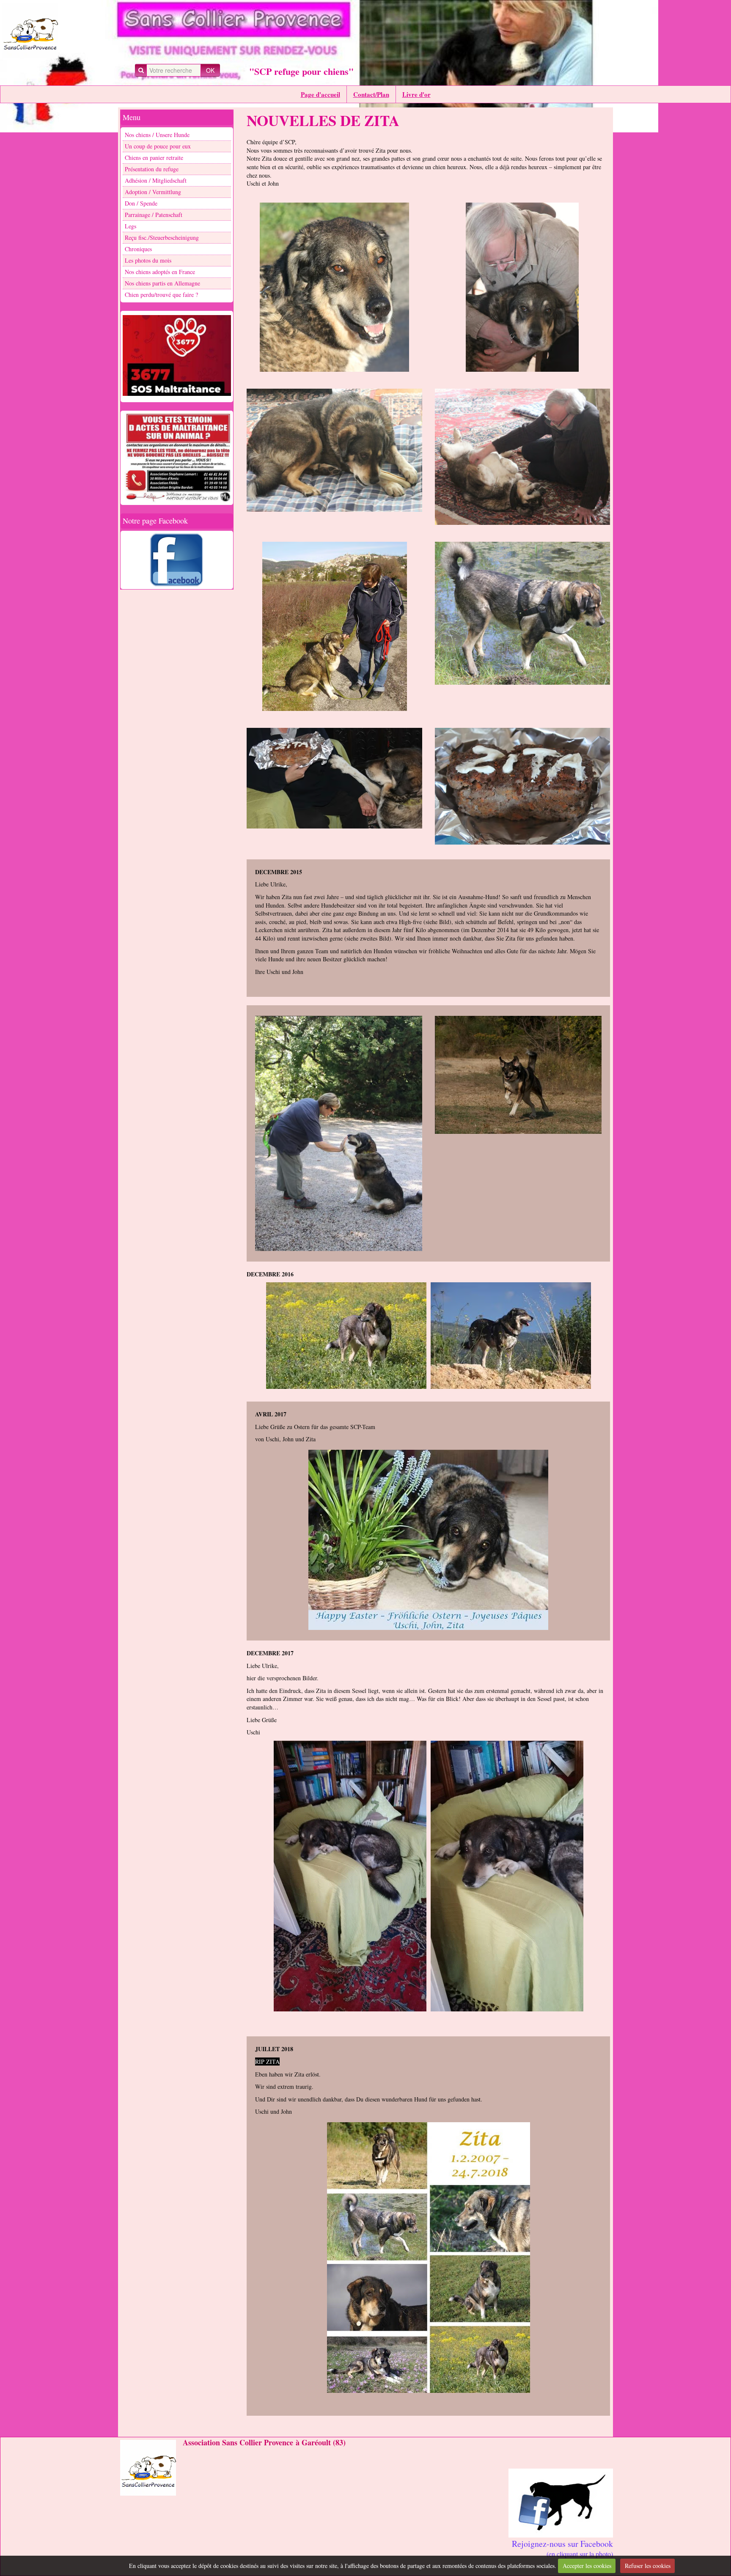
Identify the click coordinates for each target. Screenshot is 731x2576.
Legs (131, 226)
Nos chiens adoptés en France (160, 272)
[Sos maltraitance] (177, 356)
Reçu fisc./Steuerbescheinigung (162, 237)
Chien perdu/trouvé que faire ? (161, 295)
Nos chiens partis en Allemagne (162, 283)
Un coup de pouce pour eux (158, 146)
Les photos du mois (148, 260)
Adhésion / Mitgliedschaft (156, 180)
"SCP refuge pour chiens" (301, 71)
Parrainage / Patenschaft (154, 215)
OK (210, 70)
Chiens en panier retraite (154, 158)
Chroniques (138, 249)
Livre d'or (416, 94)
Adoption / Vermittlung (153, 192)
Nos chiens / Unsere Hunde (157, 135)
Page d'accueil (320, 94)
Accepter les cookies (587, 2566)
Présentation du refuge (152, 169)
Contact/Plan (371, 94)
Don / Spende (141, 203)
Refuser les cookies (648, 2566)
